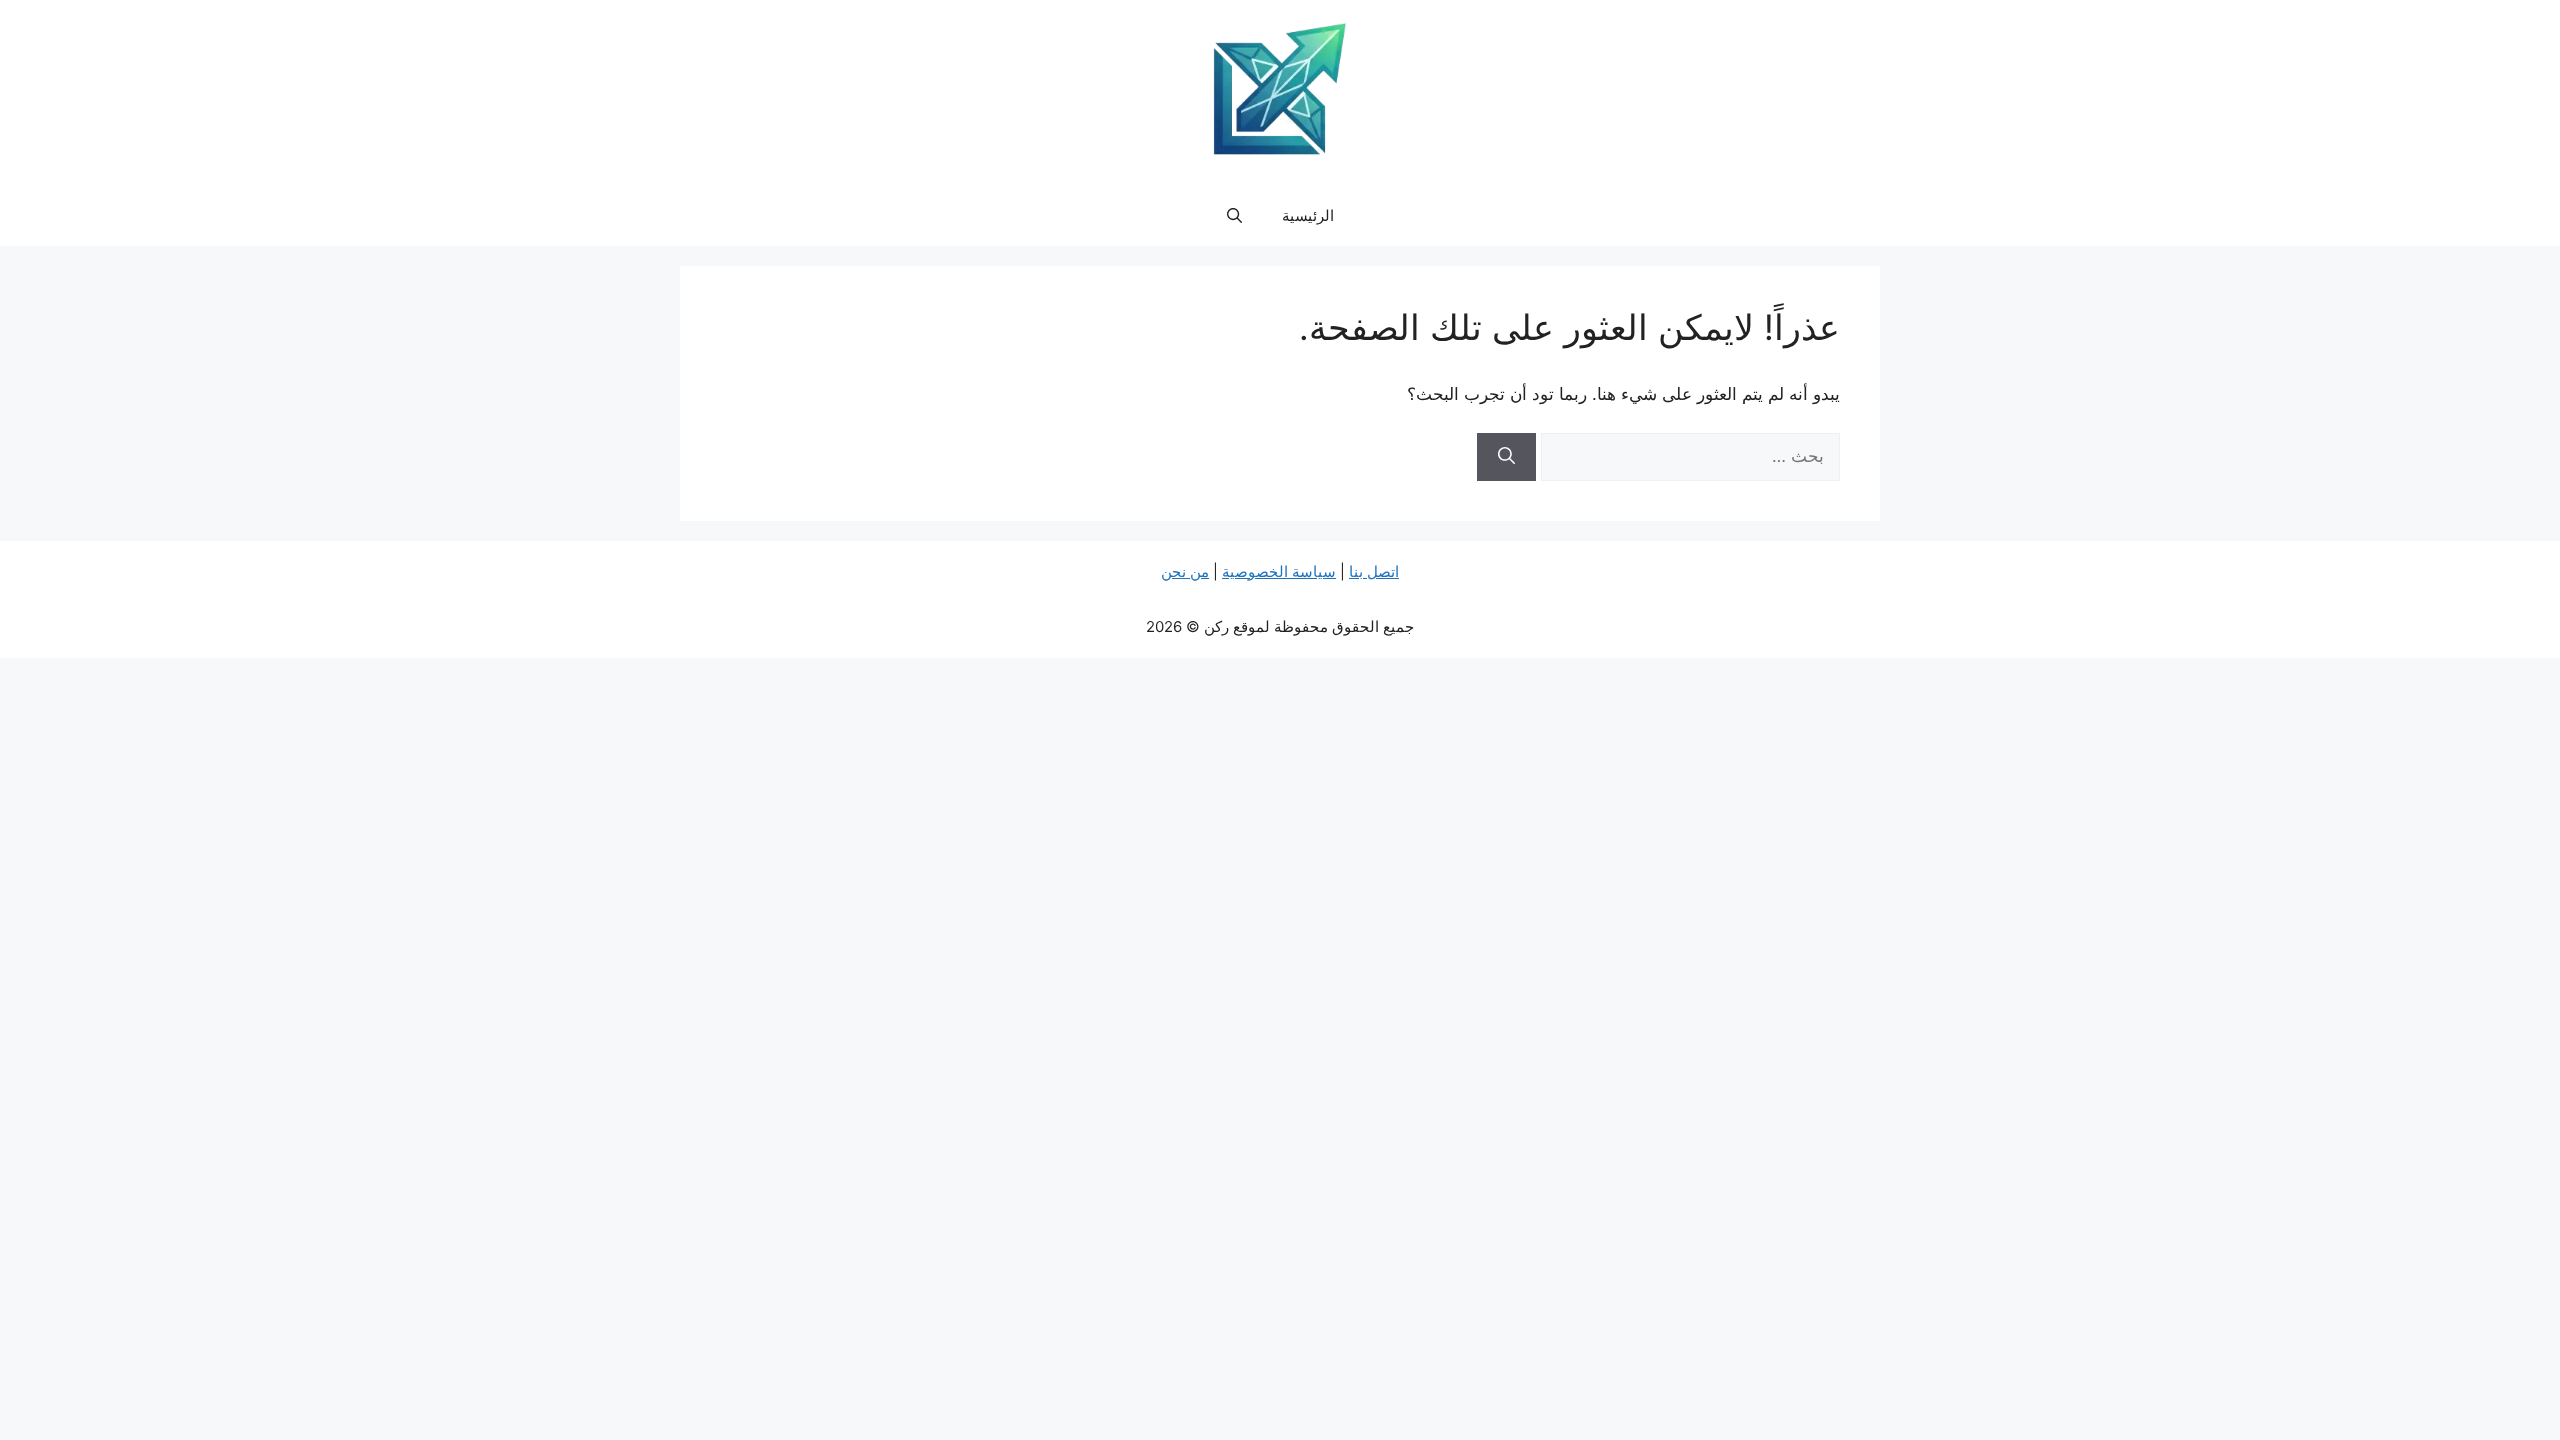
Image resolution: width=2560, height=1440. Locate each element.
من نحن (1185, 571)
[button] (1234, 216)
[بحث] (1506, 457)
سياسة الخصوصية (1279, 571)
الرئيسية (1308, 215)
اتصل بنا (1374, 571)
